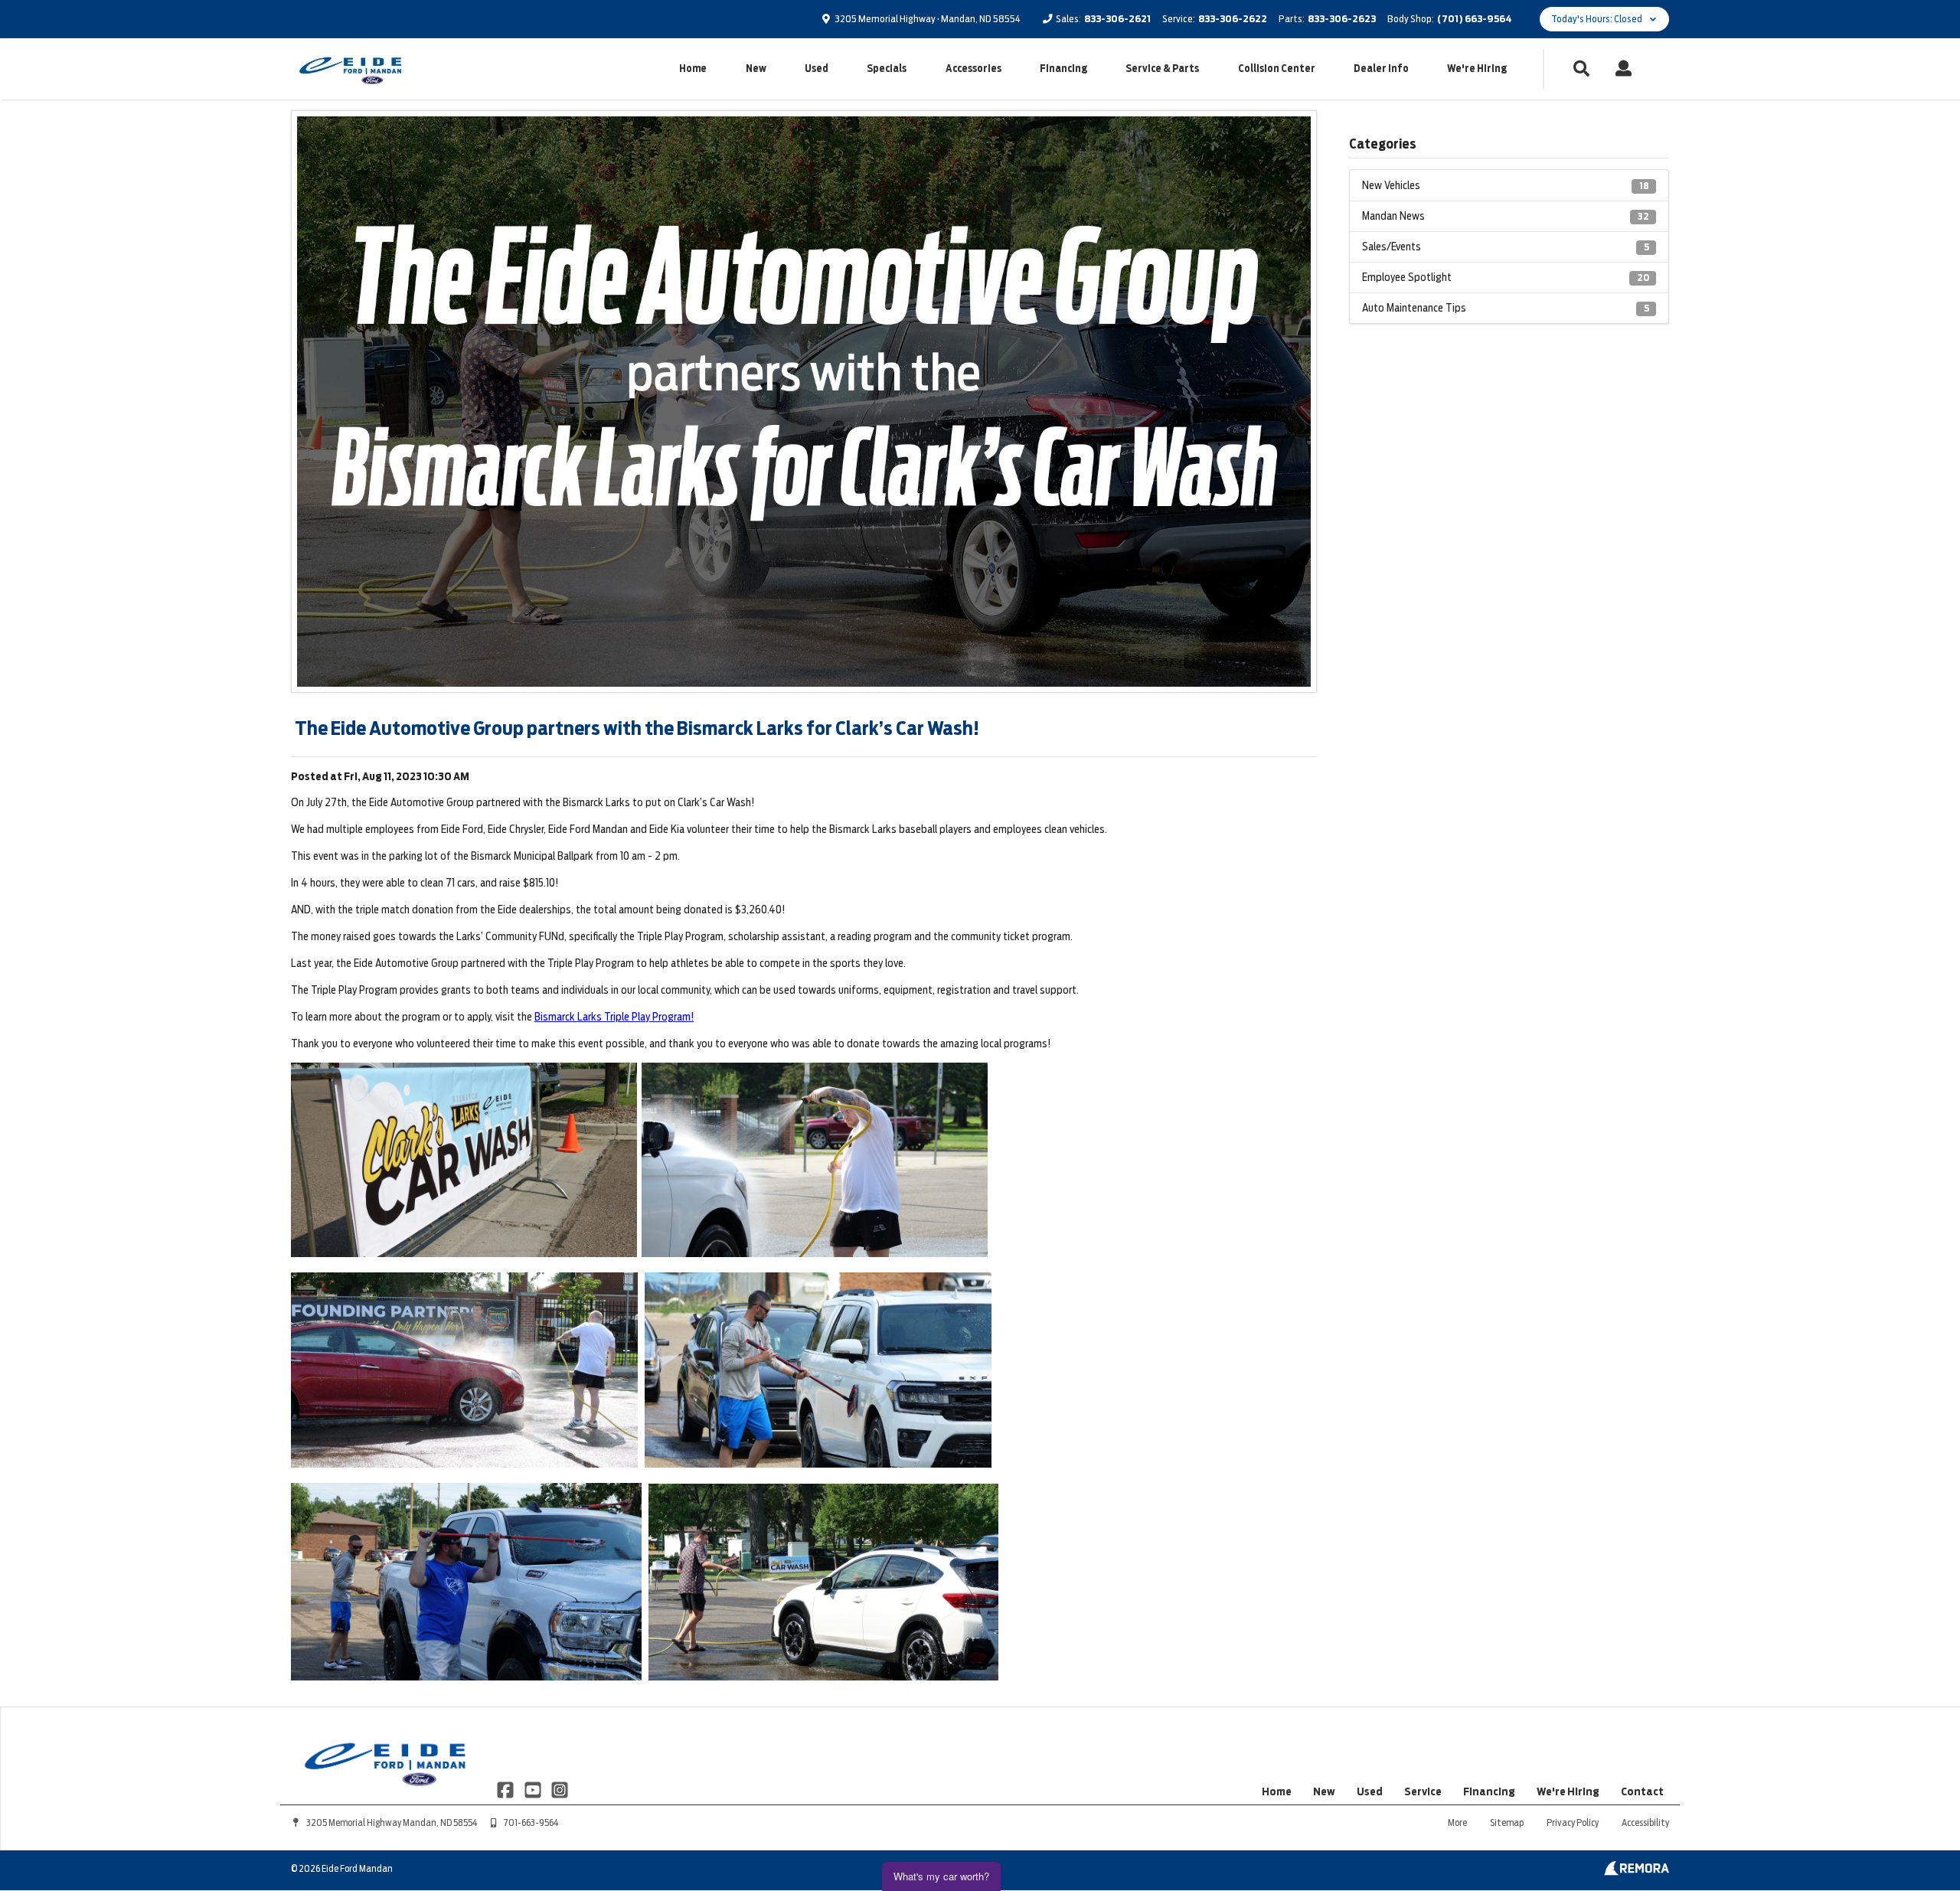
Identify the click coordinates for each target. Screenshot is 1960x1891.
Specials (887, 69)
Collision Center (1277, 69)
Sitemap (1507, 1822)
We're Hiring (1477, 69)
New (756, 69)
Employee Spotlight (1506, 277)
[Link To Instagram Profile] (560, 1788)
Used (817, 69)
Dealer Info (1381, 69)
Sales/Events (1506, 247)
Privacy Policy (1573, 1822)
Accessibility (1645, 1822)
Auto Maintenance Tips (1506, 308)
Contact (1642, 1791)
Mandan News (1506, 216)
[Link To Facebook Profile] (506, 1788)
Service (1423, 1791)
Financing (1063, 69)
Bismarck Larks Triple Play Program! (614, 1017)
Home (693, 69)
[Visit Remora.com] (1637, 1872)
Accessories (973, 69)
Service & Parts (1162, 69)
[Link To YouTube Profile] (533, 1788)
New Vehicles (1506, 185)
